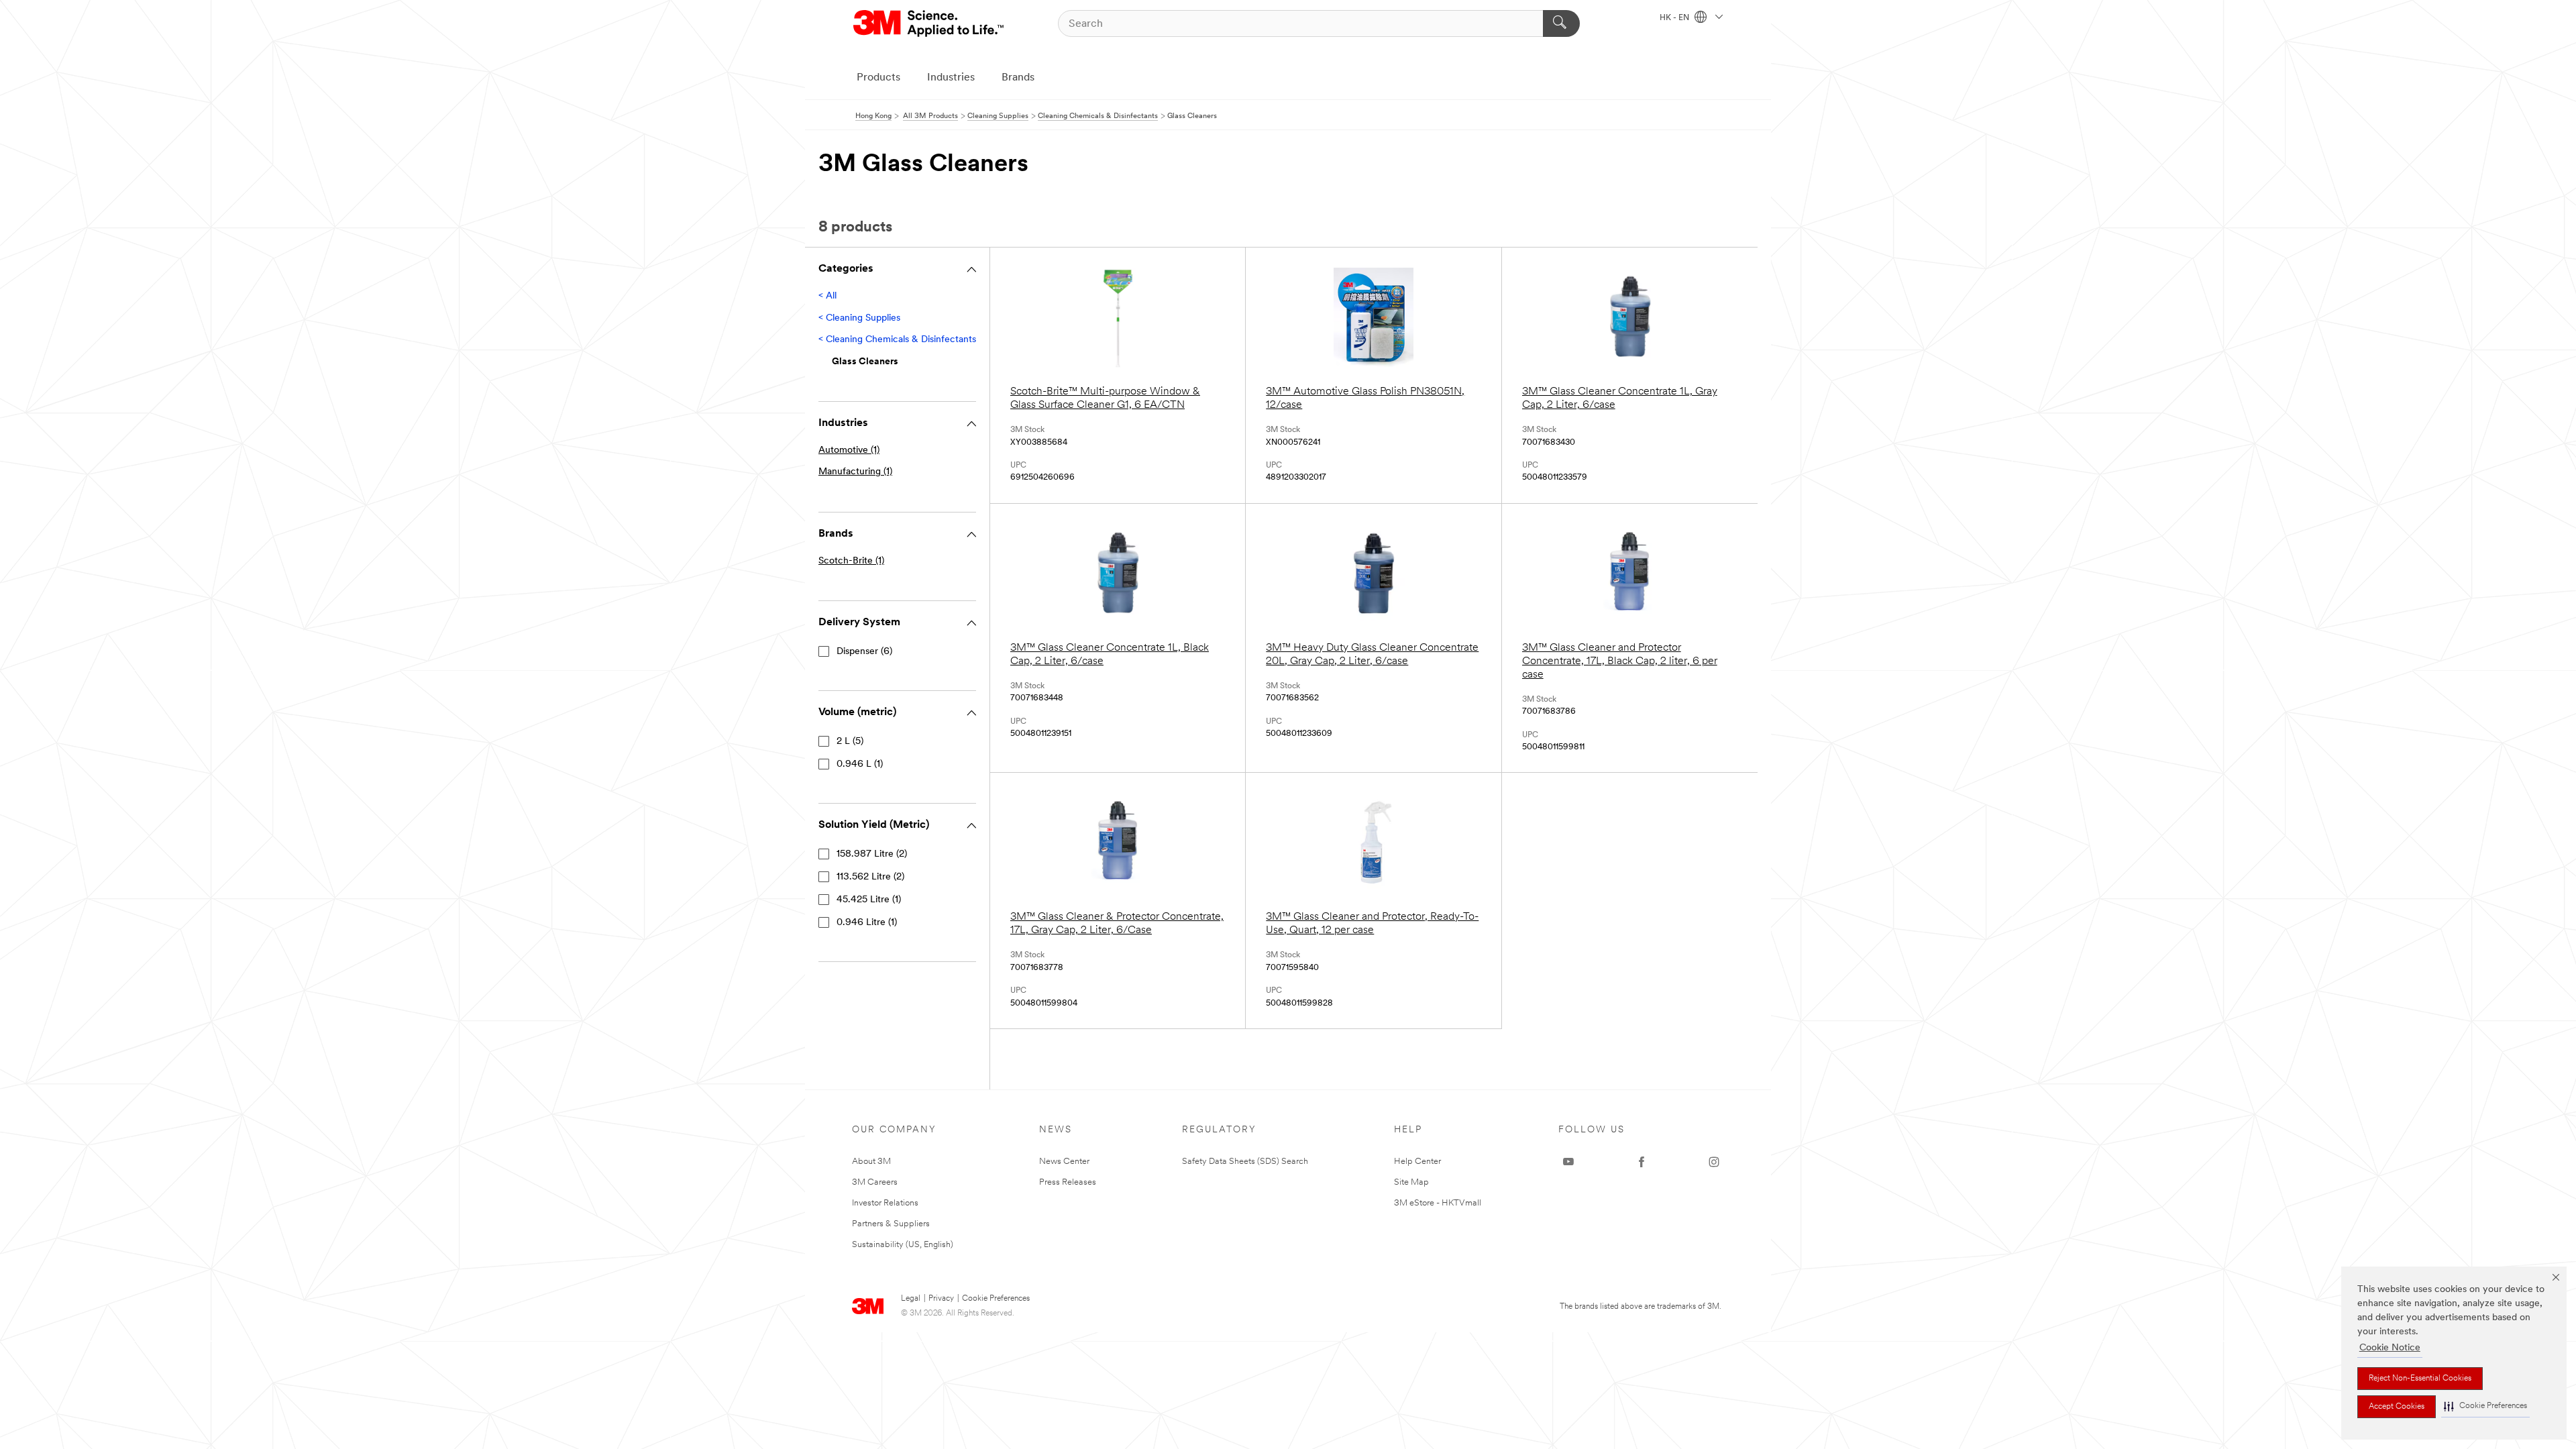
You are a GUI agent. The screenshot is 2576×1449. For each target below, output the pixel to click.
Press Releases (1068, 1182)
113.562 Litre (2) (870, 877)
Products (878, 78)
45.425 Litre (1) (869, 900)
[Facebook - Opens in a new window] (1642, 1162)
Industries (951, 78)
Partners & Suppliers (891, 1224)
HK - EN (1675, 18)
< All (827, 296)
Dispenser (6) (864, 652)
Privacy (941, 1299)
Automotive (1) (849, 450)
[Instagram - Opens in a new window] (1714, 1162)
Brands (1018, 78)
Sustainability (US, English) (903, 1245)
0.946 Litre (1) (867, 923)
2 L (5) (850, 742)
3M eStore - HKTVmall (1438, 1203)
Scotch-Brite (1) (851, 561)
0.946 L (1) (860, 764)
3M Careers (875, 1182)
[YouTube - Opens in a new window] (1568, 1162)
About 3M (871, 1162)
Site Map (1411, 1182)
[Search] (1561, 23)
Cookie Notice (2390, 1348)
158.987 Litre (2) (872, 854)
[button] (2485, 1406)
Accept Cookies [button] (2397, 1407)
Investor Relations (885, 1203)
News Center (1064, 1162)
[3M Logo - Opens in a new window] (929, 23)
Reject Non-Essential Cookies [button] (2420, 1379)
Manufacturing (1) (855, 472)
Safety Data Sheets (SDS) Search (1245, 1162)
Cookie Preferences (996, 1299)
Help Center (1417, 1162)
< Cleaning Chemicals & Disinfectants (897, 340)
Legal (911, 1299)
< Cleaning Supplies (859, 318)
